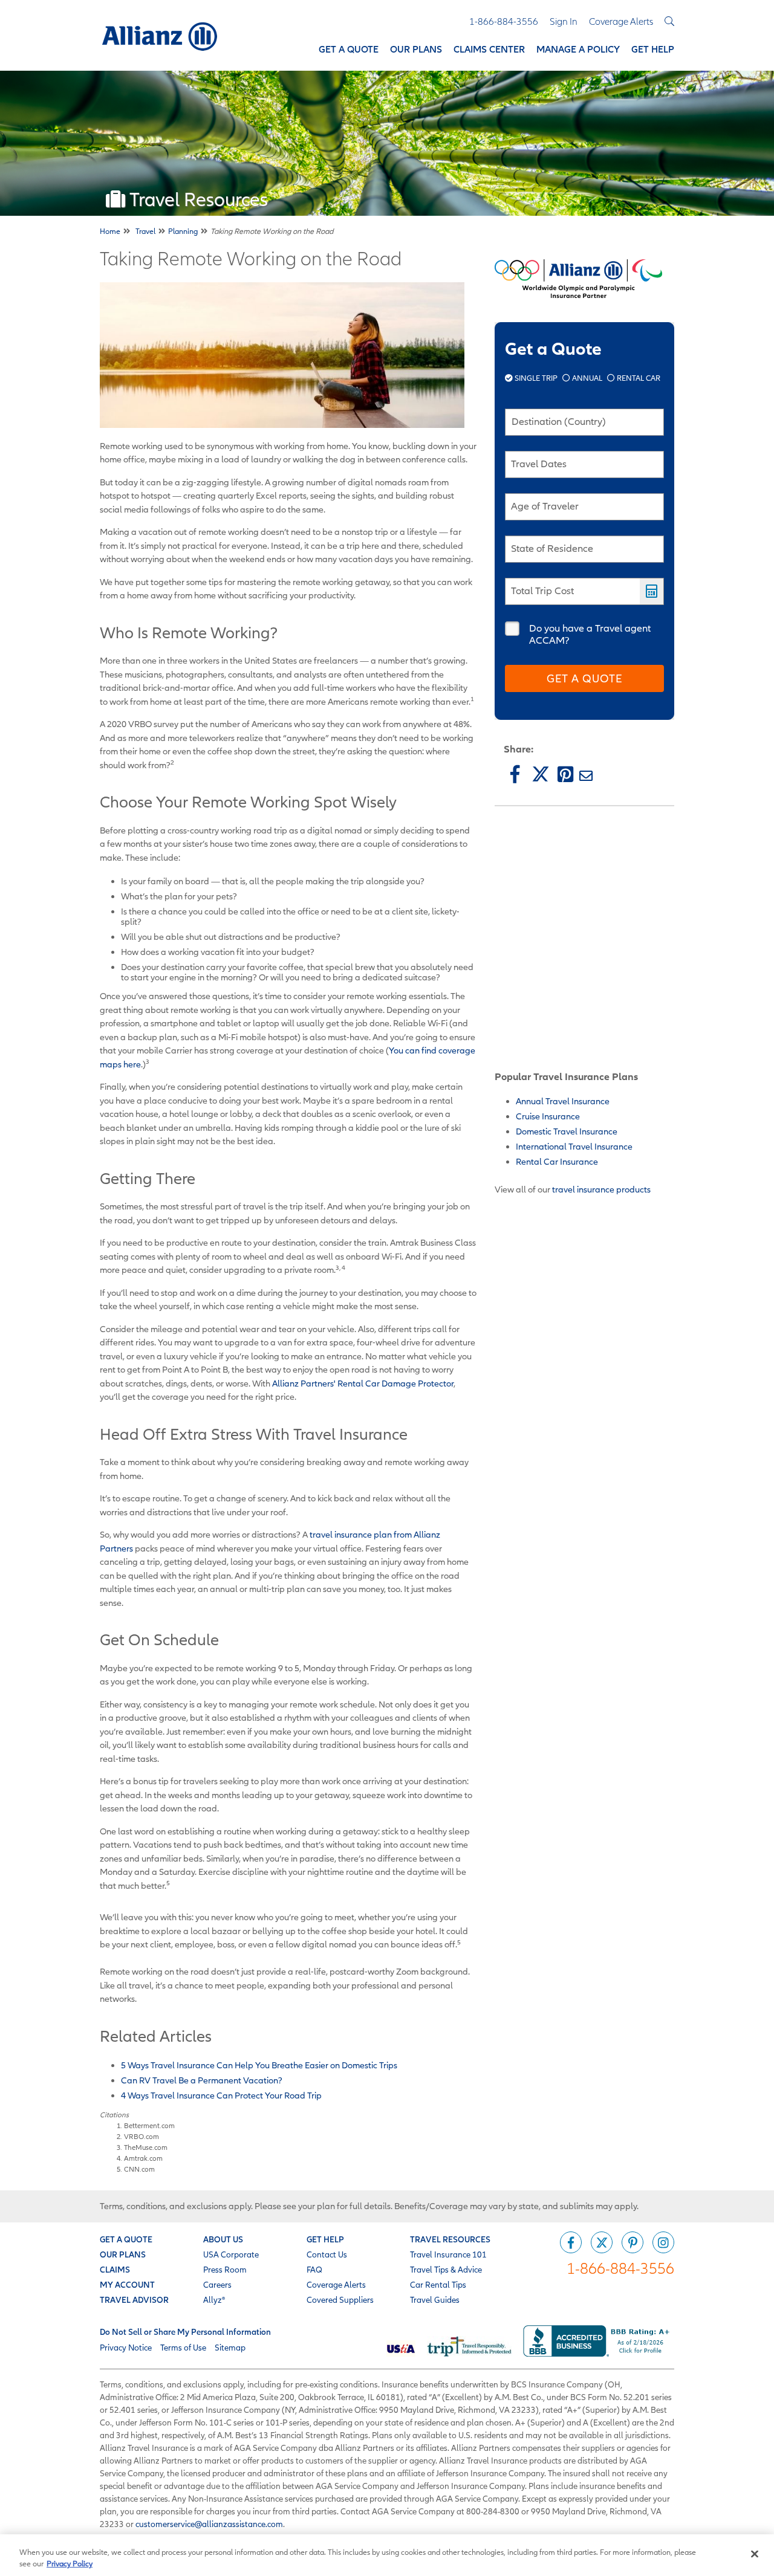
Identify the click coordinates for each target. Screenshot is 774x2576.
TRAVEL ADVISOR (134, 2300)
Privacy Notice (126, 2348)
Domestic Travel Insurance (567, 1131)
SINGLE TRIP (536, 378)
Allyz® (214, 2300)
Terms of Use (183, 2348)
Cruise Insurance (548, 1116)
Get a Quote (584, 678)
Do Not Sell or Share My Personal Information (185, 2332)
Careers (217, 2285)
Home (110, 231)
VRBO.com (141, 2136)
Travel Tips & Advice (446, 2270)
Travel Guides (435, 2300)
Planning (183, 231)
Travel (145, 231)
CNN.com (139, 2169)
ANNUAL (587, 378)
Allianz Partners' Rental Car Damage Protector (363, 1383)
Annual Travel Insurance (563, 1101)
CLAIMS (115, 2270)
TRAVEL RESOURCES (450, 2239)
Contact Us (327, 2254)
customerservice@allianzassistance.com (209, 2524)
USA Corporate (231, 2254)
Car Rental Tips (438, 2285)
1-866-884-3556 (620, 2268)
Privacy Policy (70, 2564)
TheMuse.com (146, 2147)
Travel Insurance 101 (448, 2254)
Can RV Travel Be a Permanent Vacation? (202, 2080)
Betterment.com (149, 2125)
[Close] (755, 2554)
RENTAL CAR (638, 378)
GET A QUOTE (126, 2239)
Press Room (225, 2270)
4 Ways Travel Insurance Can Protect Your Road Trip (221, 2095)
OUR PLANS (123, 2254)
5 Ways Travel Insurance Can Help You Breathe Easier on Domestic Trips (259, 2065)
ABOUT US (223, 2239)
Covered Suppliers (340, 2300)
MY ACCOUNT (127, 2285)
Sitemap (230, 2348)
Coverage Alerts (336, 2285)
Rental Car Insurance (557, 1161)
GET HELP (325, 2239)
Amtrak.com (143, 2158)
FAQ (314, 2270)
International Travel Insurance (574, 1146)
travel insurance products (601, 1189)
